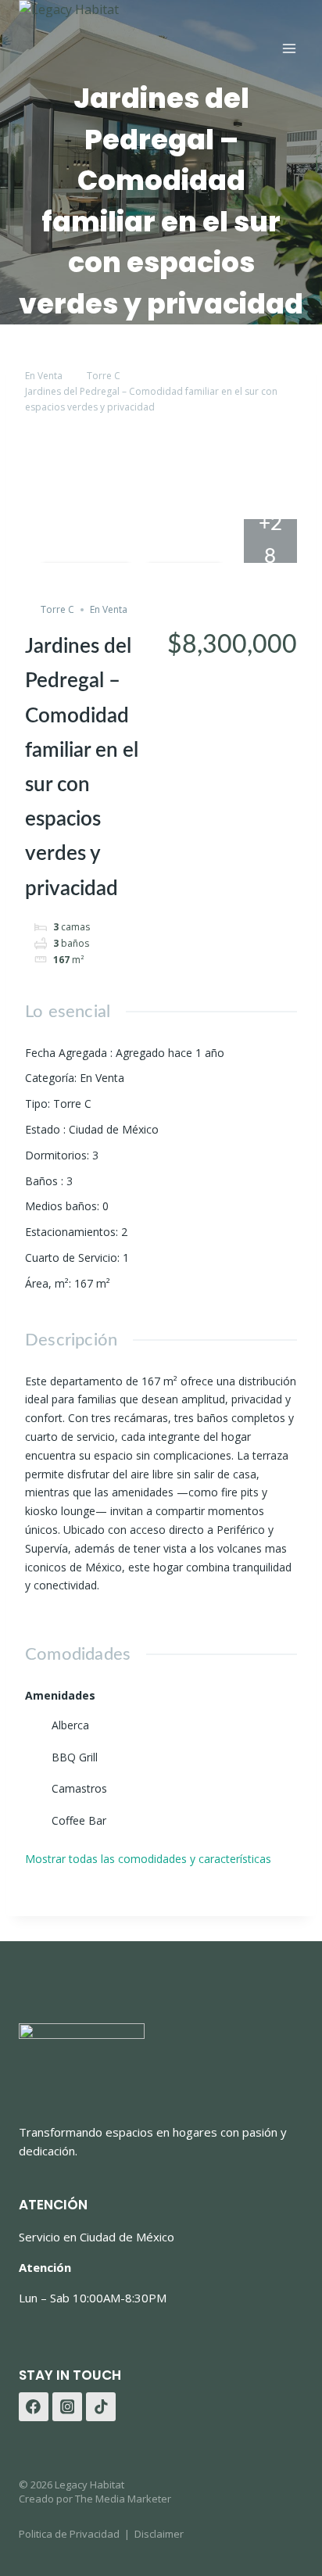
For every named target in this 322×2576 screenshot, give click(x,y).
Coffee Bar (79, 1820)
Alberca (70, 1725)
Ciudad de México (114, 1129)
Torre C (104, 376)
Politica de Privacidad (69, 2534)
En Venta (44, 376)
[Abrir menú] (289, 49)
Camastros (79, 1788)
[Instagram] (67, 2407)
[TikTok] (101, 2407)
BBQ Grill (75, 1757)
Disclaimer (159, 2534)
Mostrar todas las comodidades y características (150, 1859)
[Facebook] (34, 2407)
